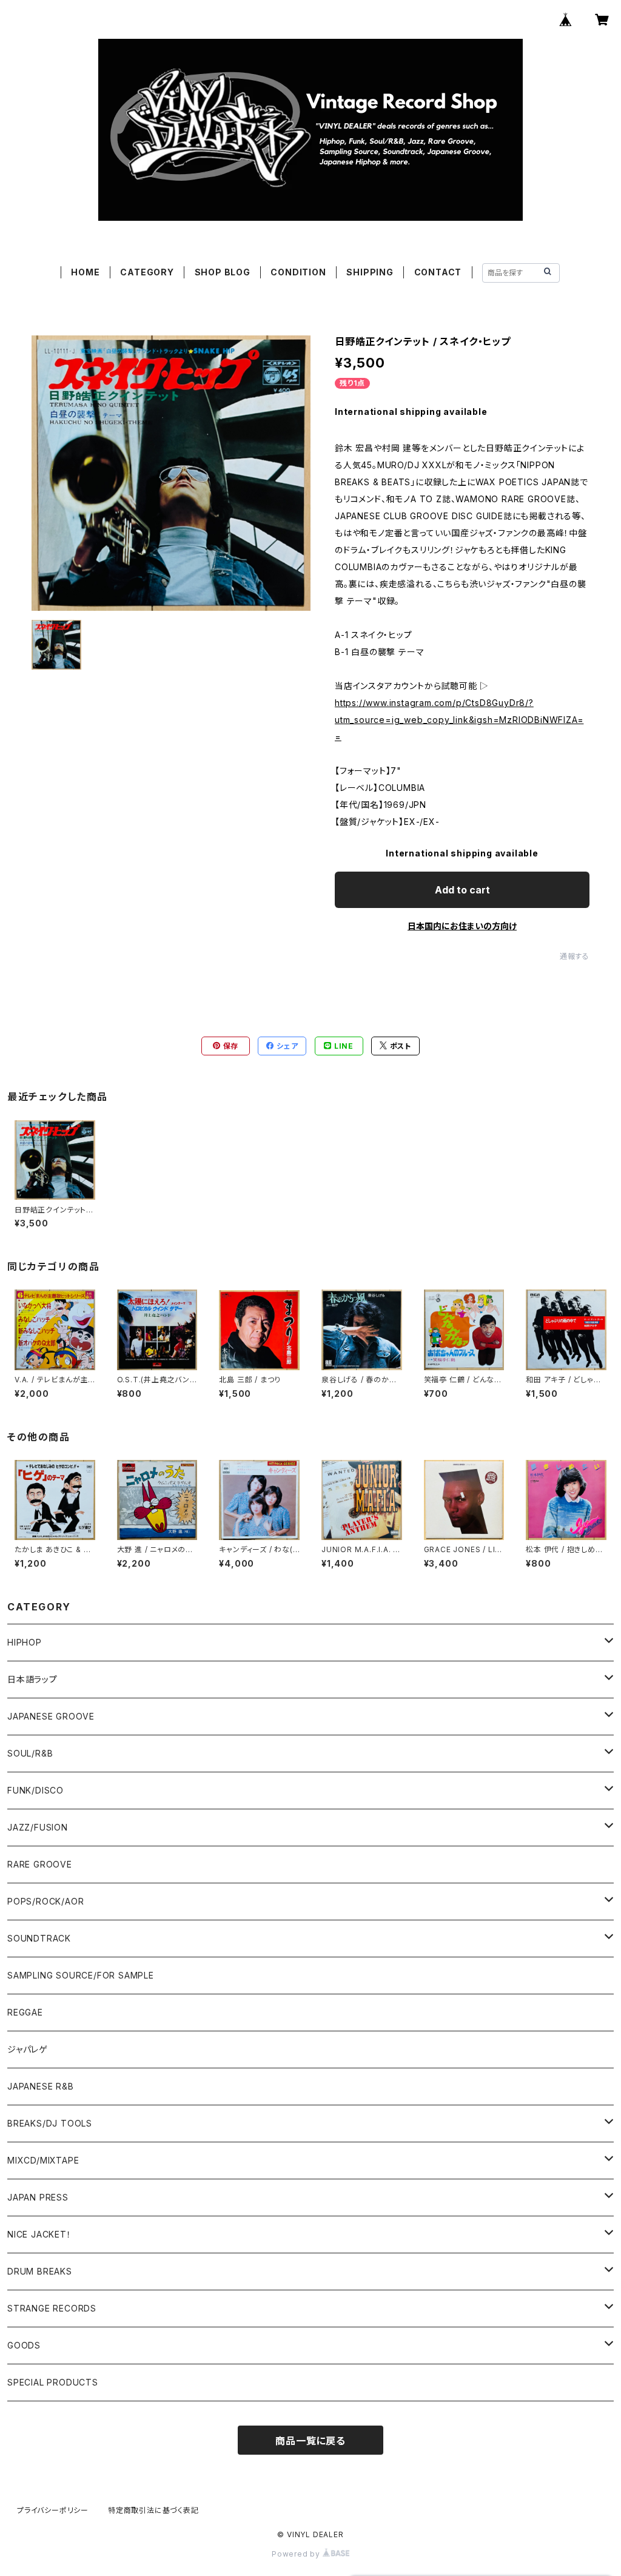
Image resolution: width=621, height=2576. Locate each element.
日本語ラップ (32, 1679)
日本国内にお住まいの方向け (462, 926)
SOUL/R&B (30, 1753)
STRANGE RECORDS (52, 2308)
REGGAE (25, 2012)
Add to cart (462, 890)
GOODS (24, 2345)
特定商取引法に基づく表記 (153, 2510)
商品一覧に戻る (310, 2441)
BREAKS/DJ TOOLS (50, 2123)
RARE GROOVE (40, 1864)
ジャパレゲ (28, 2049)
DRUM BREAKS (40, 2271)
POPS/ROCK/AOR (45, 1901)
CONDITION (298, 272)
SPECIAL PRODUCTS (53, 2382)
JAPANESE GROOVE (51, 1716)
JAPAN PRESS (38, 2197)
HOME (85, 272)
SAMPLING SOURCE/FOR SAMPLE (81, 1975)
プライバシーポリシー (53, 2510)
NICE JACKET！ (39, 2234)
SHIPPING (370, 272)
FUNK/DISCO (35, 1790)
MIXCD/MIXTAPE (43, 2160)
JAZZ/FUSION (38, 1827)
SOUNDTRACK (39, 1938)
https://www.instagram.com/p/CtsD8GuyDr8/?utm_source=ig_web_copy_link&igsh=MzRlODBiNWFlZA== (459, 720)
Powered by (297, 2554)
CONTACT (438, 272)
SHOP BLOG (223, 272)
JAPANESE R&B (41, 2086)
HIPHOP (25, 1642)
